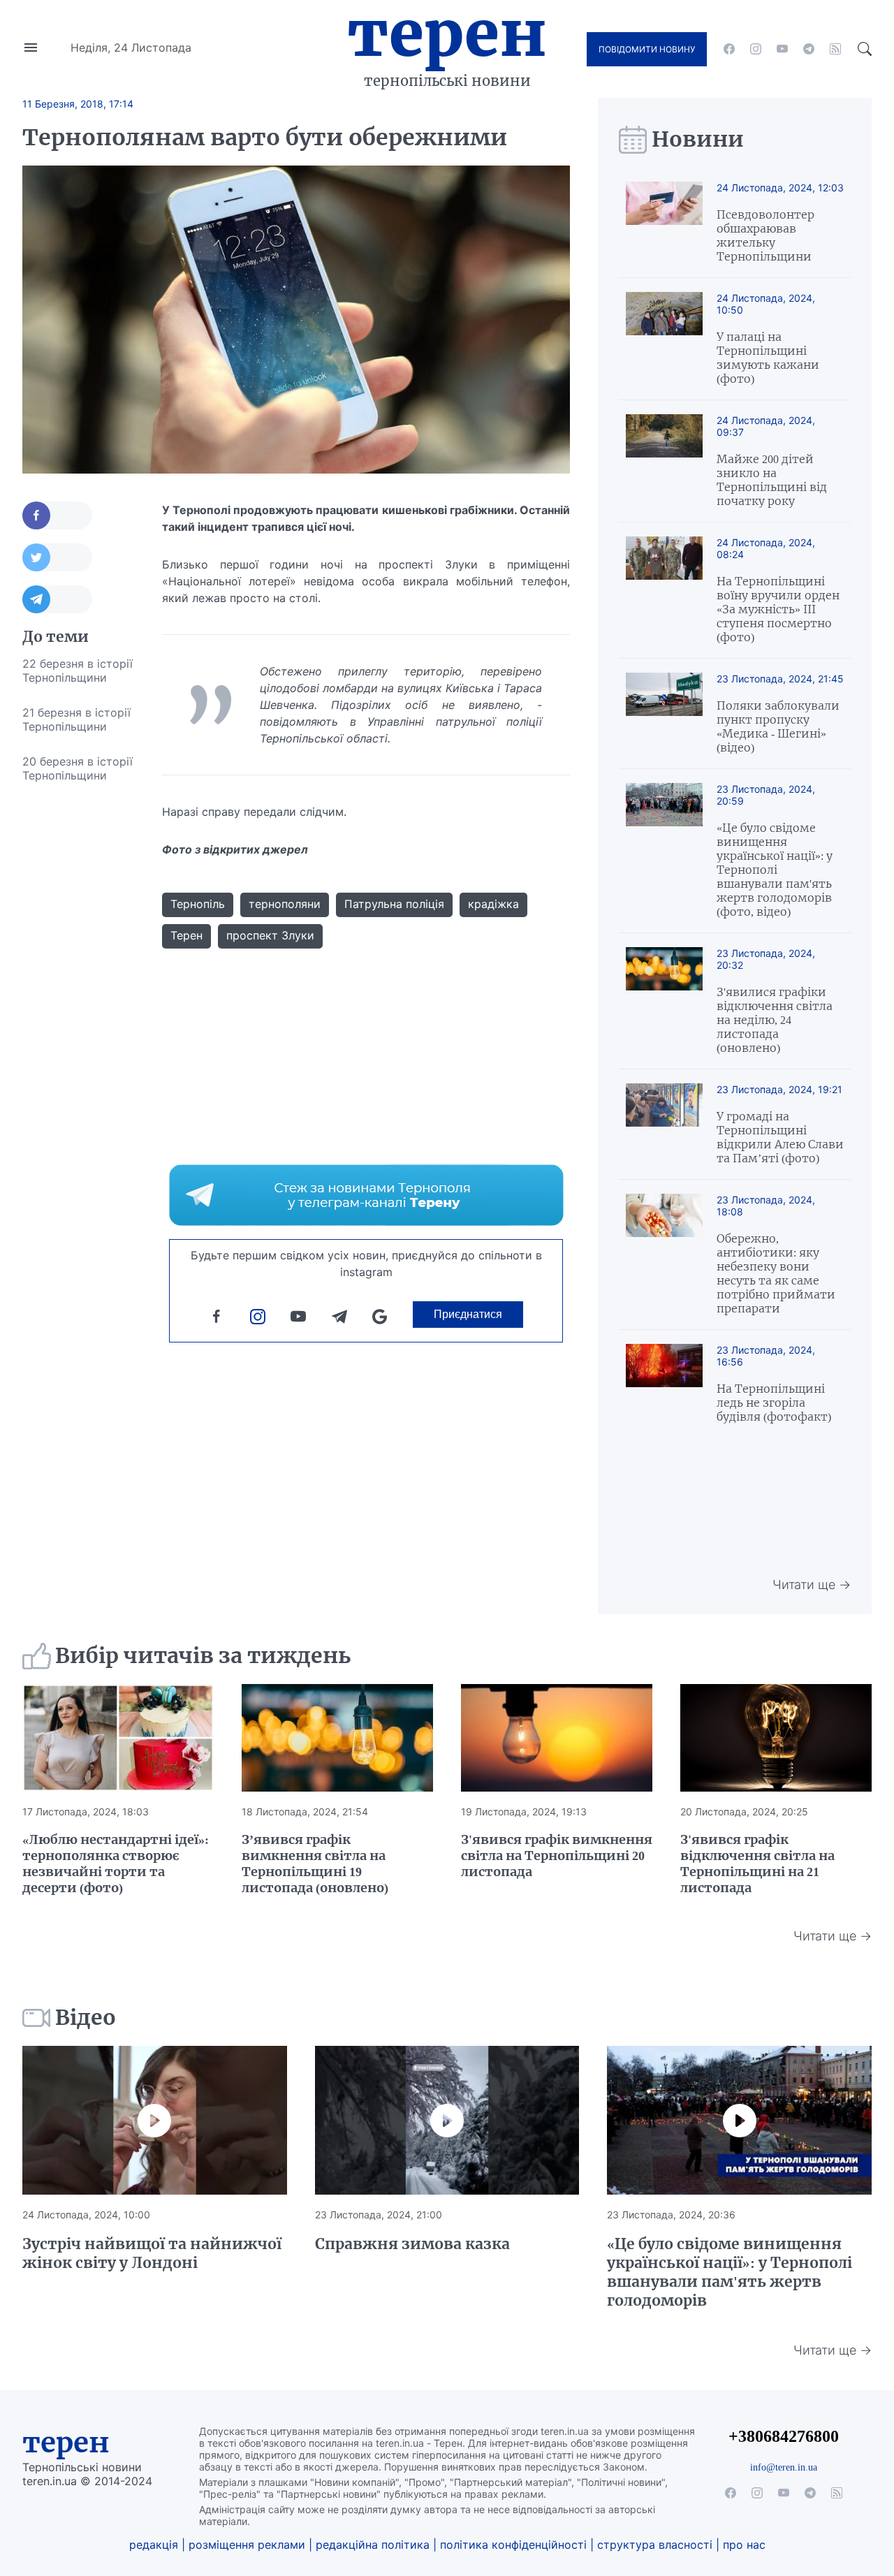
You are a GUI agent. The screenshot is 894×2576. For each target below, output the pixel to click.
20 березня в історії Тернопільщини (78, 768)
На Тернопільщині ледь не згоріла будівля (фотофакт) (774, 1403)
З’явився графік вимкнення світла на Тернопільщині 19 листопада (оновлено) (315, 1864)
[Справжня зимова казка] (447, 2120)
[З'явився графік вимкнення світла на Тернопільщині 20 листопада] (557, 1738)
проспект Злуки (270, 935)
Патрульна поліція (394, 904)
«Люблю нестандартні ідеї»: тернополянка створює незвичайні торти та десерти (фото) (116, 1864)
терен (66, 2443)
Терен (447, 34)
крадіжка (493, 904)
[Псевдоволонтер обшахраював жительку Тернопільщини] (664, 222)
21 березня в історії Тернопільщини (76, 719)
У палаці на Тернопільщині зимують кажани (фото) (768, 358)
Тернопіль (198, 904)
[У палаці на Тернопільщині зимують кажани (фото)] (664, 339)
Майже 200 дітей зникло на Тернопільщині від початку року (772, 480)
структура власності (655, 2545)
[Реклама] (366, 1195)
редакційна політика (373, 2545)
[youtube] (782, 49)
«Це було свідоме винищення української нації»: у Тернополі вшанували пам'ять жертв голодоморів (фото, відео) (775, 870)
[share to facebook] (57, 515)
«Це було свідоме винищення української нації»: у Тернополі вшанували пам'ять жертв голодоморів (730, 2272)
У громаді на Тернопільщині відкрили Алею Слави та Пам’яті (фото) (780, 1137)
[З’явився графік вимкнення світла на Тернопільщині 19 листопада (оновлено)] (337, 1738)
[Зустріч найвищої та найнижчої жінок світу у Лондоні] (155, 2120)
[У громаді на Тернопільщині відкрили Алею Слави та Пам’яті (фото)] (664, 1124)
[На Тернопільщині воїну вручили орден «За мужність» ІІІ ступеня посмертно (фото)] (664, 590)
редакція (154, 2545)
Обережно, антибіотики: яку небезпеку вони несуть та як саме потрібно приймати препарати (776, 1273)
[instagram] (756, 49)
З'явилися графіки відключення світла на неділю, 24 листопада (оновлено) (775, 1020)
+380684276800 (784, 2436)
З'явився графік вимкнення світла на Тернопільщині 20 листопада (557, 1856)
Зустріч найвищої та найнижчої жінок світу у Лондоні (152, 2253)
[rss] (835, 49)
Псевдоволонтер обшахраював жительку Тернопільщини (765, 235)
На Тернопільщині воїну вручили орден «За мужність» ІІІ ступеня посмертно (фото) (778, 609)
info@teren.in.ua (784, 2467)
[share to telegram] (57, 599)
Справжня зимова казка (412, 2244)
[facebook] (729, 49)
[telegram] (809, 49)
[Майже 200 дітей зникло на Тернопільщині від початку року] (664, 461)
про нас (744, 2545)
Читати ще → (812, 1585)
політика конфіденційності (513, 2545)
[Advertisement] (78, 1002)
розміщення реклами (247, 2545)
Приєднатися (468, 1314)
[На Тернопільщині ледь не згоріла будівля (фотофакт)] (664, 1384)
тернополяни (285, 904)
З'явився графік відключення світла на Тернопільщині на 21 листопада (757, 1864)
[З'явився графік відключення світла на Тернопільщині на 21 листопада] (776, 1738)
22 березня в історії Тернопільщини (78, 671)
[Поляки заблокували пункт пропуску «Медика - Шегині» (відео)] (664, 713)
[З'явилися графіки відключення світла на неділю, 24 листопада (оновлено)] (664, 1001)
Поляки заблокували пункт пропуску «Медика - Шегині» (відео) (778, 726)
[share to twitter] (57, 557)
